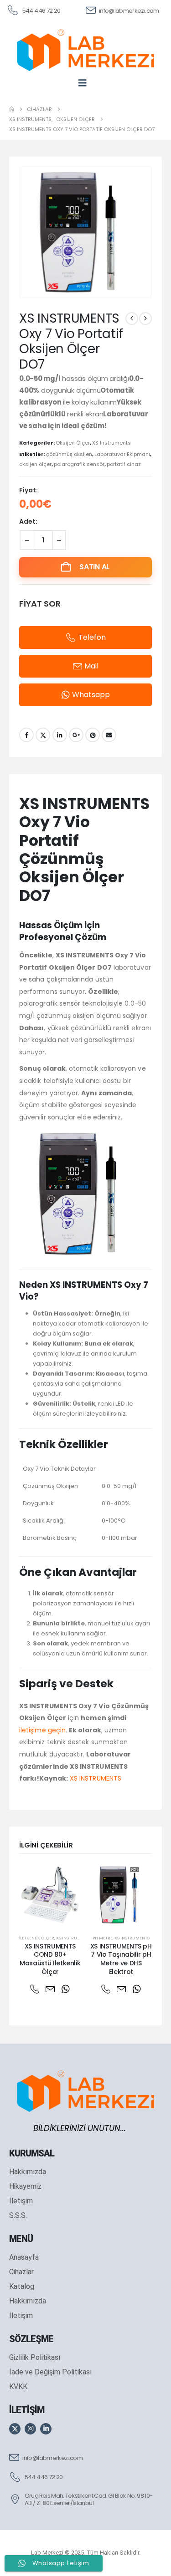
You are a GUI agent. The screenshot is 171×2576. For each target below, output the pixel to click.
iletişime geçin (42, 1730)
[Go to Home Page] (12, 109)
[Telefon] (35, 1989)
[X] (15, 2429)
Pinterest (93, 735)
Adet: (28, 521)
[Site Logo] (85, 50)
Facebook (26, 735)
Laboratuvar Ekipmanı (122, 454)
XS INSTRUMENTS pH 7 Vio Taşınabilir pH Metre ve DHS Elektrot (121, 1959)
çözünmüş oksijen (69, 454)
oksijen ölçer (35, 464)
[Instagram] (30, 2429)
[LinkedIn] (46, 2429)
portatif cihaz (124, 464)
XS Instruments (111, 443)
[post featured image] (50, 1895)
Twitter (43, 735)
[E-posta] (50, 1989)
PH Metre (103, 1938)
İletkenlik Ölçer (37, 1938)
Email (109, 735)
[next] (145, 319)
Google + (76, 735)
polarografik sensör (79, 464)
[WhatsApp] (66, 1989)
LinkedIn (60, 735)
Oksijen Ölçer (73, 443)
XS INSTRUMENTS (96, 1778)
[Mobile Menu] (85, 83)
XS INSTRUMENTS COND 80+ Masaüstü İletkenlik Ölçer (50, 1959)
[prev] (132, 319)
